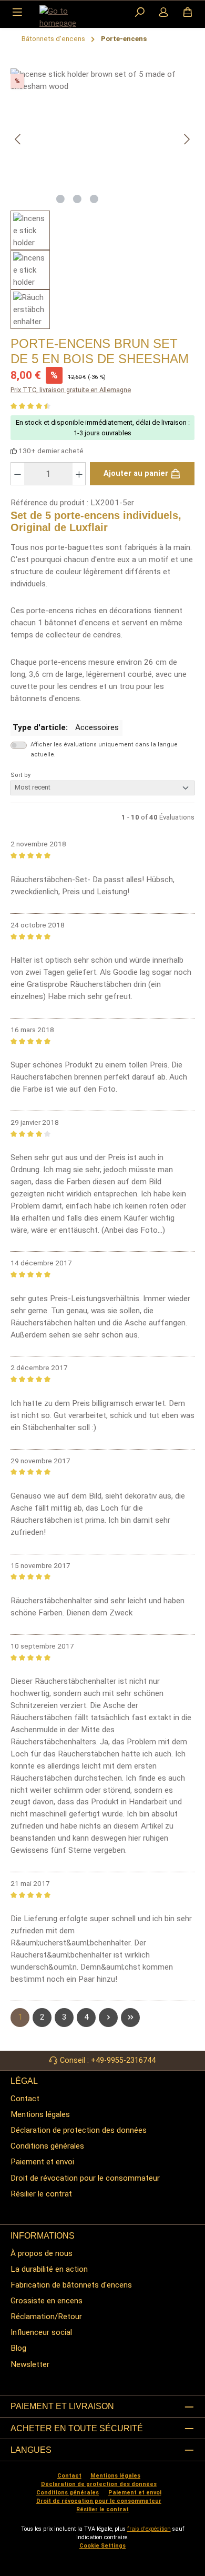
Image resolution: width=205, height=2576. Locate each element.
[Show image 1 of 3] (60, 199)
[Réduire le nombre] (17, 474)
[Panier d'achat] (188, 13)
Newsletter (30, 2364)
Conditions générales (47, 2146)
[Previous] (18, 139)
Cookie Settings (102, 2546)
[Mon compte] (163, 13)
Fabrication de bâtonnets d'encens (71, 2285)
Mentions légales (40, 2114)
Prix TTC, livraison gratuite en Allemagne (71, 390)
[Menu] (17, 13)
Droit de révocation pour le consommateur (85, 2178)
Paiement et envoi (42, 2162)
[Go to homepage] (66, 17)
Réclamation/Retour (46, 2317)
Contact (25, 2099)
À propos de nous (42, 2253)
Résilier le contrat (41, 2194)
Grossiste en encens (47, 2301)
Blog (18, 2348)
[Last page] (130, 2018)
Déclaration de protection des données (79, 2130)
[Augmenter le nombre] (79, 474)
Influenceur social (41, 2332)
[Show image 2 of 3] (77, 199)
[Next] (187, 139)
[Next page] (108, 2018)
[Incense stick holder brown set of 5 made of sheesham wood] (102, 128)
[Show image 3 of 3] (94, 199)
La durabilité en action (49, 2269)
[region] (102, 199)
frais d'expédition (149, 2529)
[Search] (140, 13)
